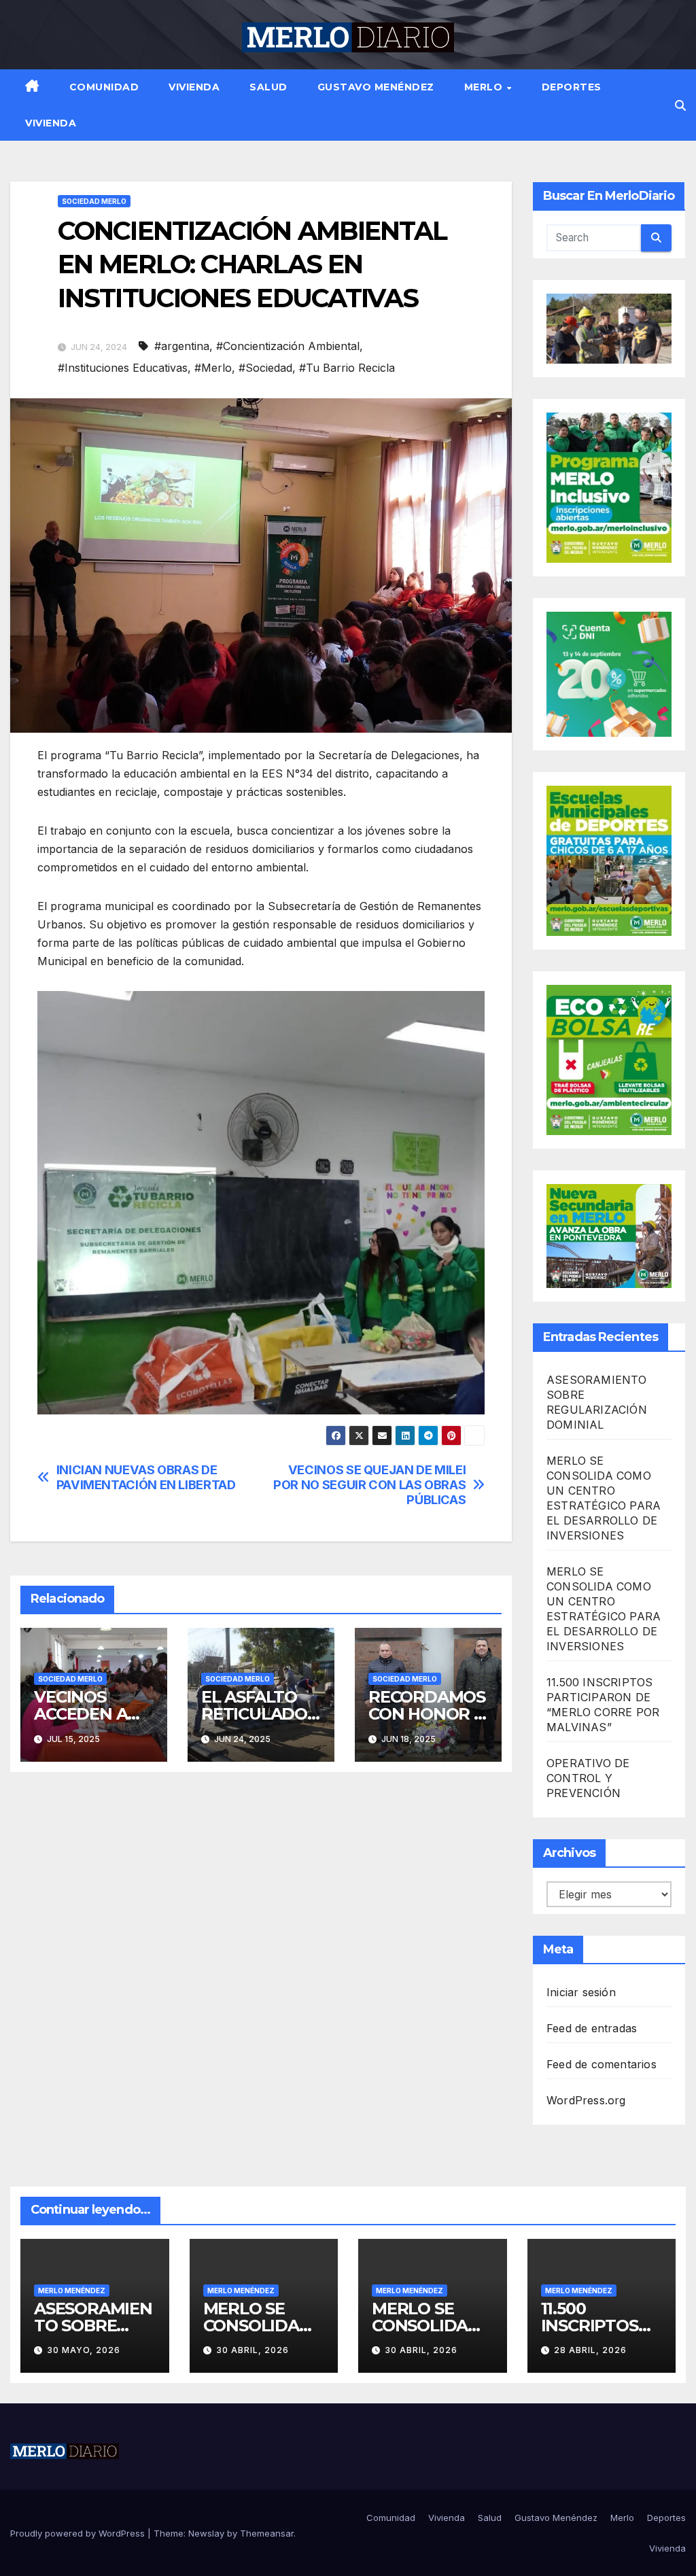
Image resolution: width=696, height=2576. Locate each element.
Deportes (572, 87)
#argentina (182, 346)
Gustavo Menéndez (376, 87)
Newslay (206, 2533)
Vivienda (194, 87)
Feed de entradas (592, 2028)
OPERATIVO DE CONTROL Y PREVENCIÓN (588, 1778)
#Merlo (213, 368)
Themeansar (267, 2533)
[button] (680, 105)
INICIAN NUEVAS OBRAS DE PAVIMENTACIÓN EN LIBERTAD (146, 1477)
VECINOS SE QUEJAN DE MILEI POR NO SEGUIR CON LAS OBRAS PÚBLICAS (369, 1485)
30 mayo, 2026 (84, 2350)
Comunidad (104, 87)
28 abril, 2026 (590, 2350)
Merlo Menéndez (72, 2291)
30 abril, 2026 (253, 2350)
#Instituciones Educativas (123, 368)
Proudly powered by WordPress (79, 2533)
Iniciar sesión (581, 1992)
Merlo (485, 87)
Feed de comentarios (602, 2064)
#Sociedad (265, 368)
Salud (268, 87)
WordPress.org (586, 2100)
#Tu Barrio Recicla (347, 368)
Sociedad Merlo (94, 201)
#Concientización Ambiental (288, 346)
